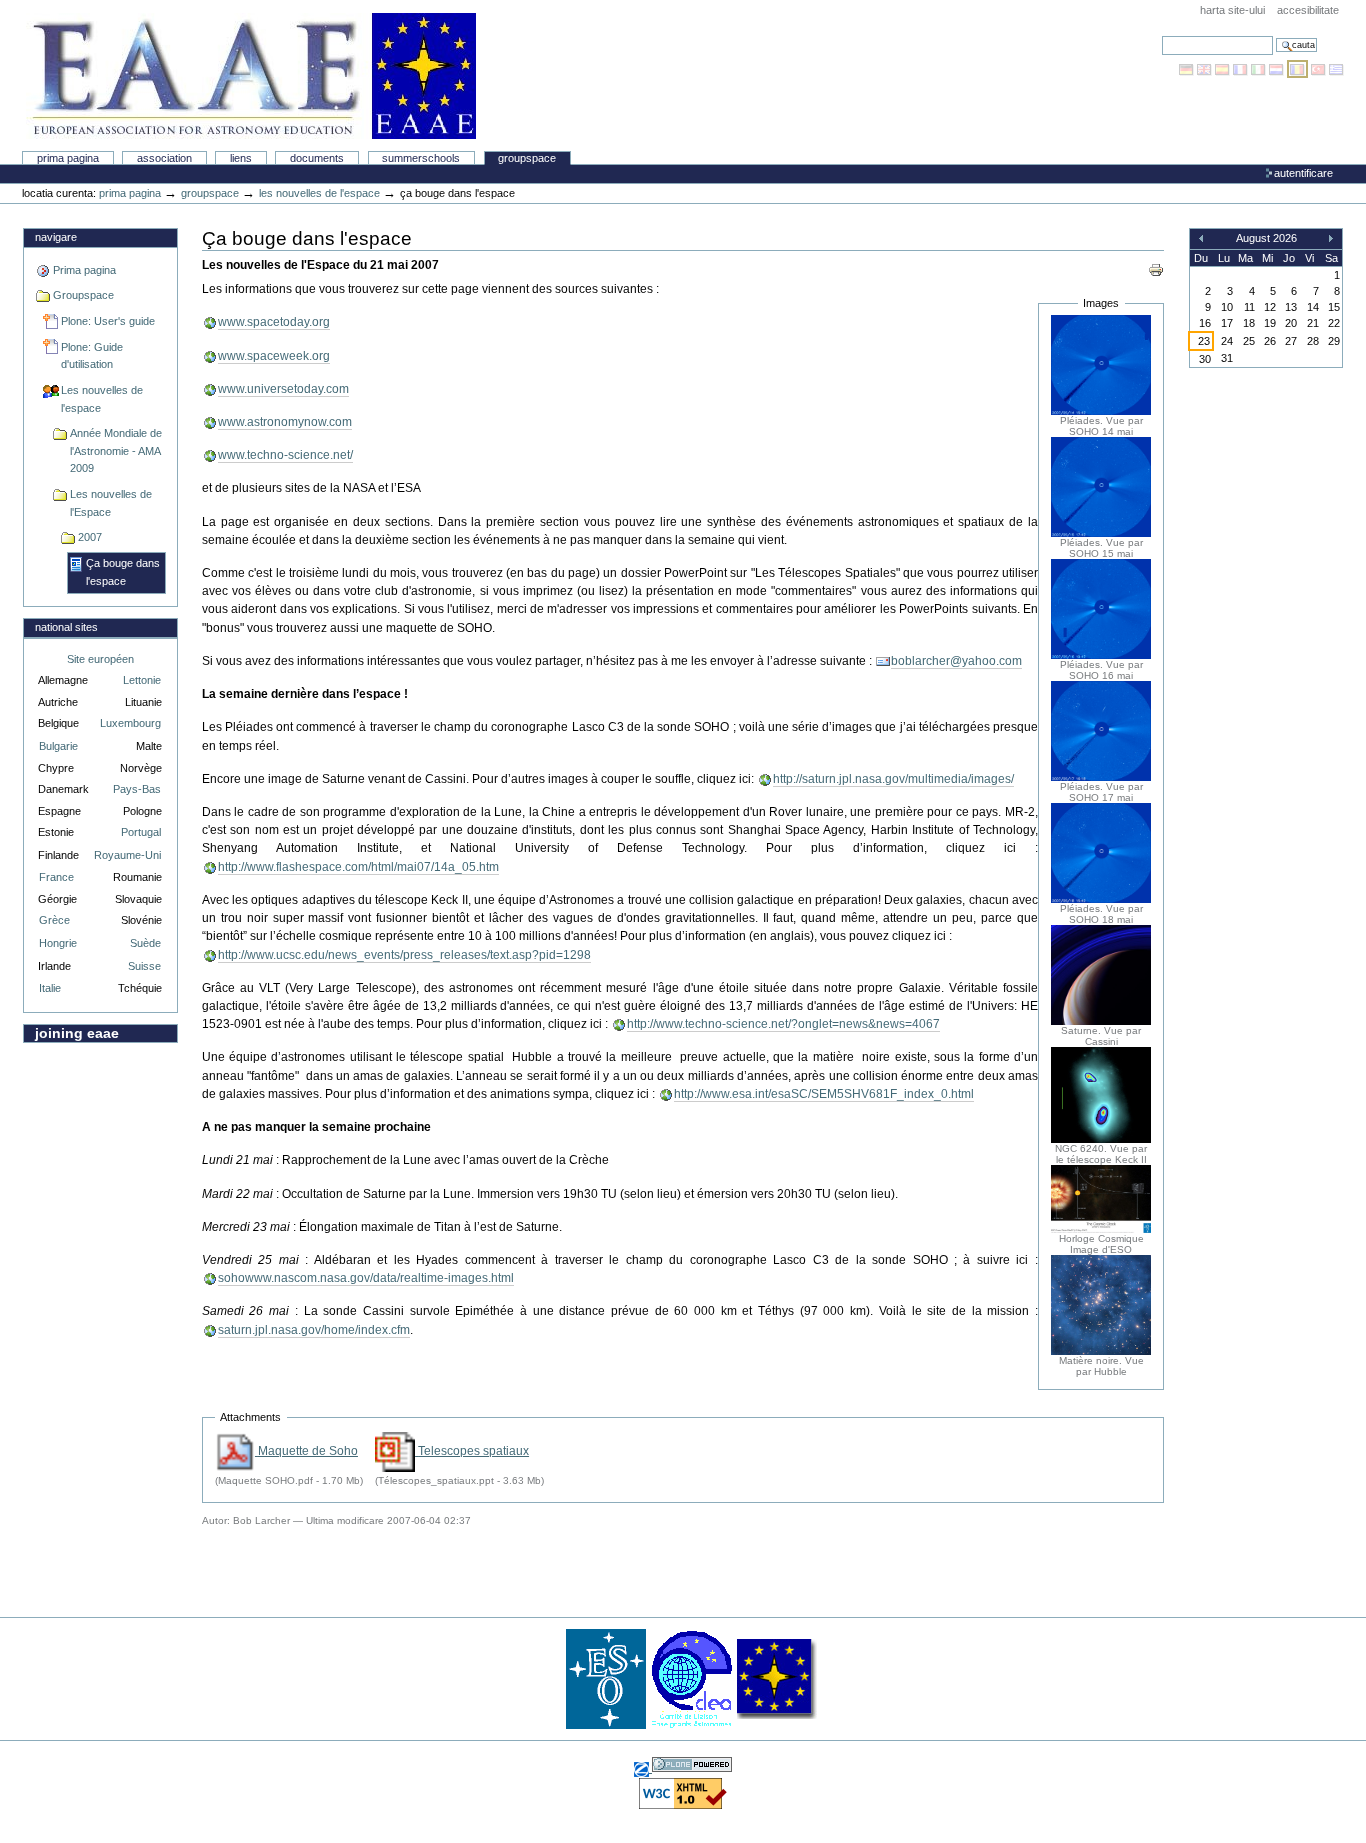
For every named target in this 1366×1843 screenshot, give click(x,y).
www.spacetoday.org (274, 322)
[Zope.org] (643, 1768)
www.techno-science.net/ (285, 455)
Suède (145, 943)
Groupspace (527, 158)
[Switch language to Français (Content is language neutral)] (1242, 69)
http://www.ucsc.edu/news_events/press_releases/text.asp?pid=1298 (404, 955)
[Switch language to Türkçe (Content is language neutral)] (1320, 69)
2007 (90, 537)
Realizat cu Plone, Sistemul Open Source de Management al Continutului (692, 1764)
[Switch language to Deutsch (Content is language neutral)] (1188, 69)
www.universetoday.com (283, 389)
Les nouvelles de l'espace (319, 193)
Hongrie (58, 943)
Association (164, 158)
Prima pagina (68, 158)
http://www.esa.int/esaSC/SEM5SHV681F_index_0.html (824, 1094)
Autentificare (1303, 173)
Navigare (56, 237)
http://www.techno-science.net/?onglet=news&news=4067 (783, 1024)
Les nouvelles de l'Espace (111, 503)
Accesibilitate (1308, 10)
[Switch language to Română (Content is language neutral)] (1299, 69)
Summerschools (421, 158)
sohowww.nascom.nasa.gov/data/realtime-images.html (366, 1278)
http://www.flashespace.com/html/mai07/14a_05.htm (358, 867)
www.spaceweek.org (274, 356)
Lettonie (142, 680)
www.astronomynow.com (285, 422)
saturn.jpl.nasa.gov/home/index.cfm (314, 1330)
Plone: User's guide (108, 321)
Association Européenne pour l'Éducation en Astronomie (251, 76)
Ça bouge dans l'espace (123, 572)
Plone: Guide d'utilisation (92, 356)
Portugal (141, 832)
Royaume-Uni (127, 855)
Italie (50, 988)
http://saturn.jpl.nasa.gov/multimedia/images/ (893, 779)
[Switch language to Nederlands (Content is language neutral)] (1278, 69)
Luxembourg (130, 723)
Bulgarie (58, 746)
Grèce (54, 920)
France (56, 877)
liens (241, 158)
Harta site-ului (1232, 10)
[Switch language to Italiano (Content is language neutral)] (1260, 69)
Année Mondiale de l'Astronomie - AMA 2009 (116, 450)
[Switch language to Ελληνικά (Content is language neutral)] (1336, 69)
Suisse (144, 966)
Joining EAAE (77, 1033)
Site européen (100, 659)
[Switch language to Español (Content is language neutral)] (1224, 69)
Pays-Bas (137, 789)
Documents (317, 158)
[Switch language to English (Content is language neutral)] (1206, 69)
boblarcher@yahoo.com (956, 661)
